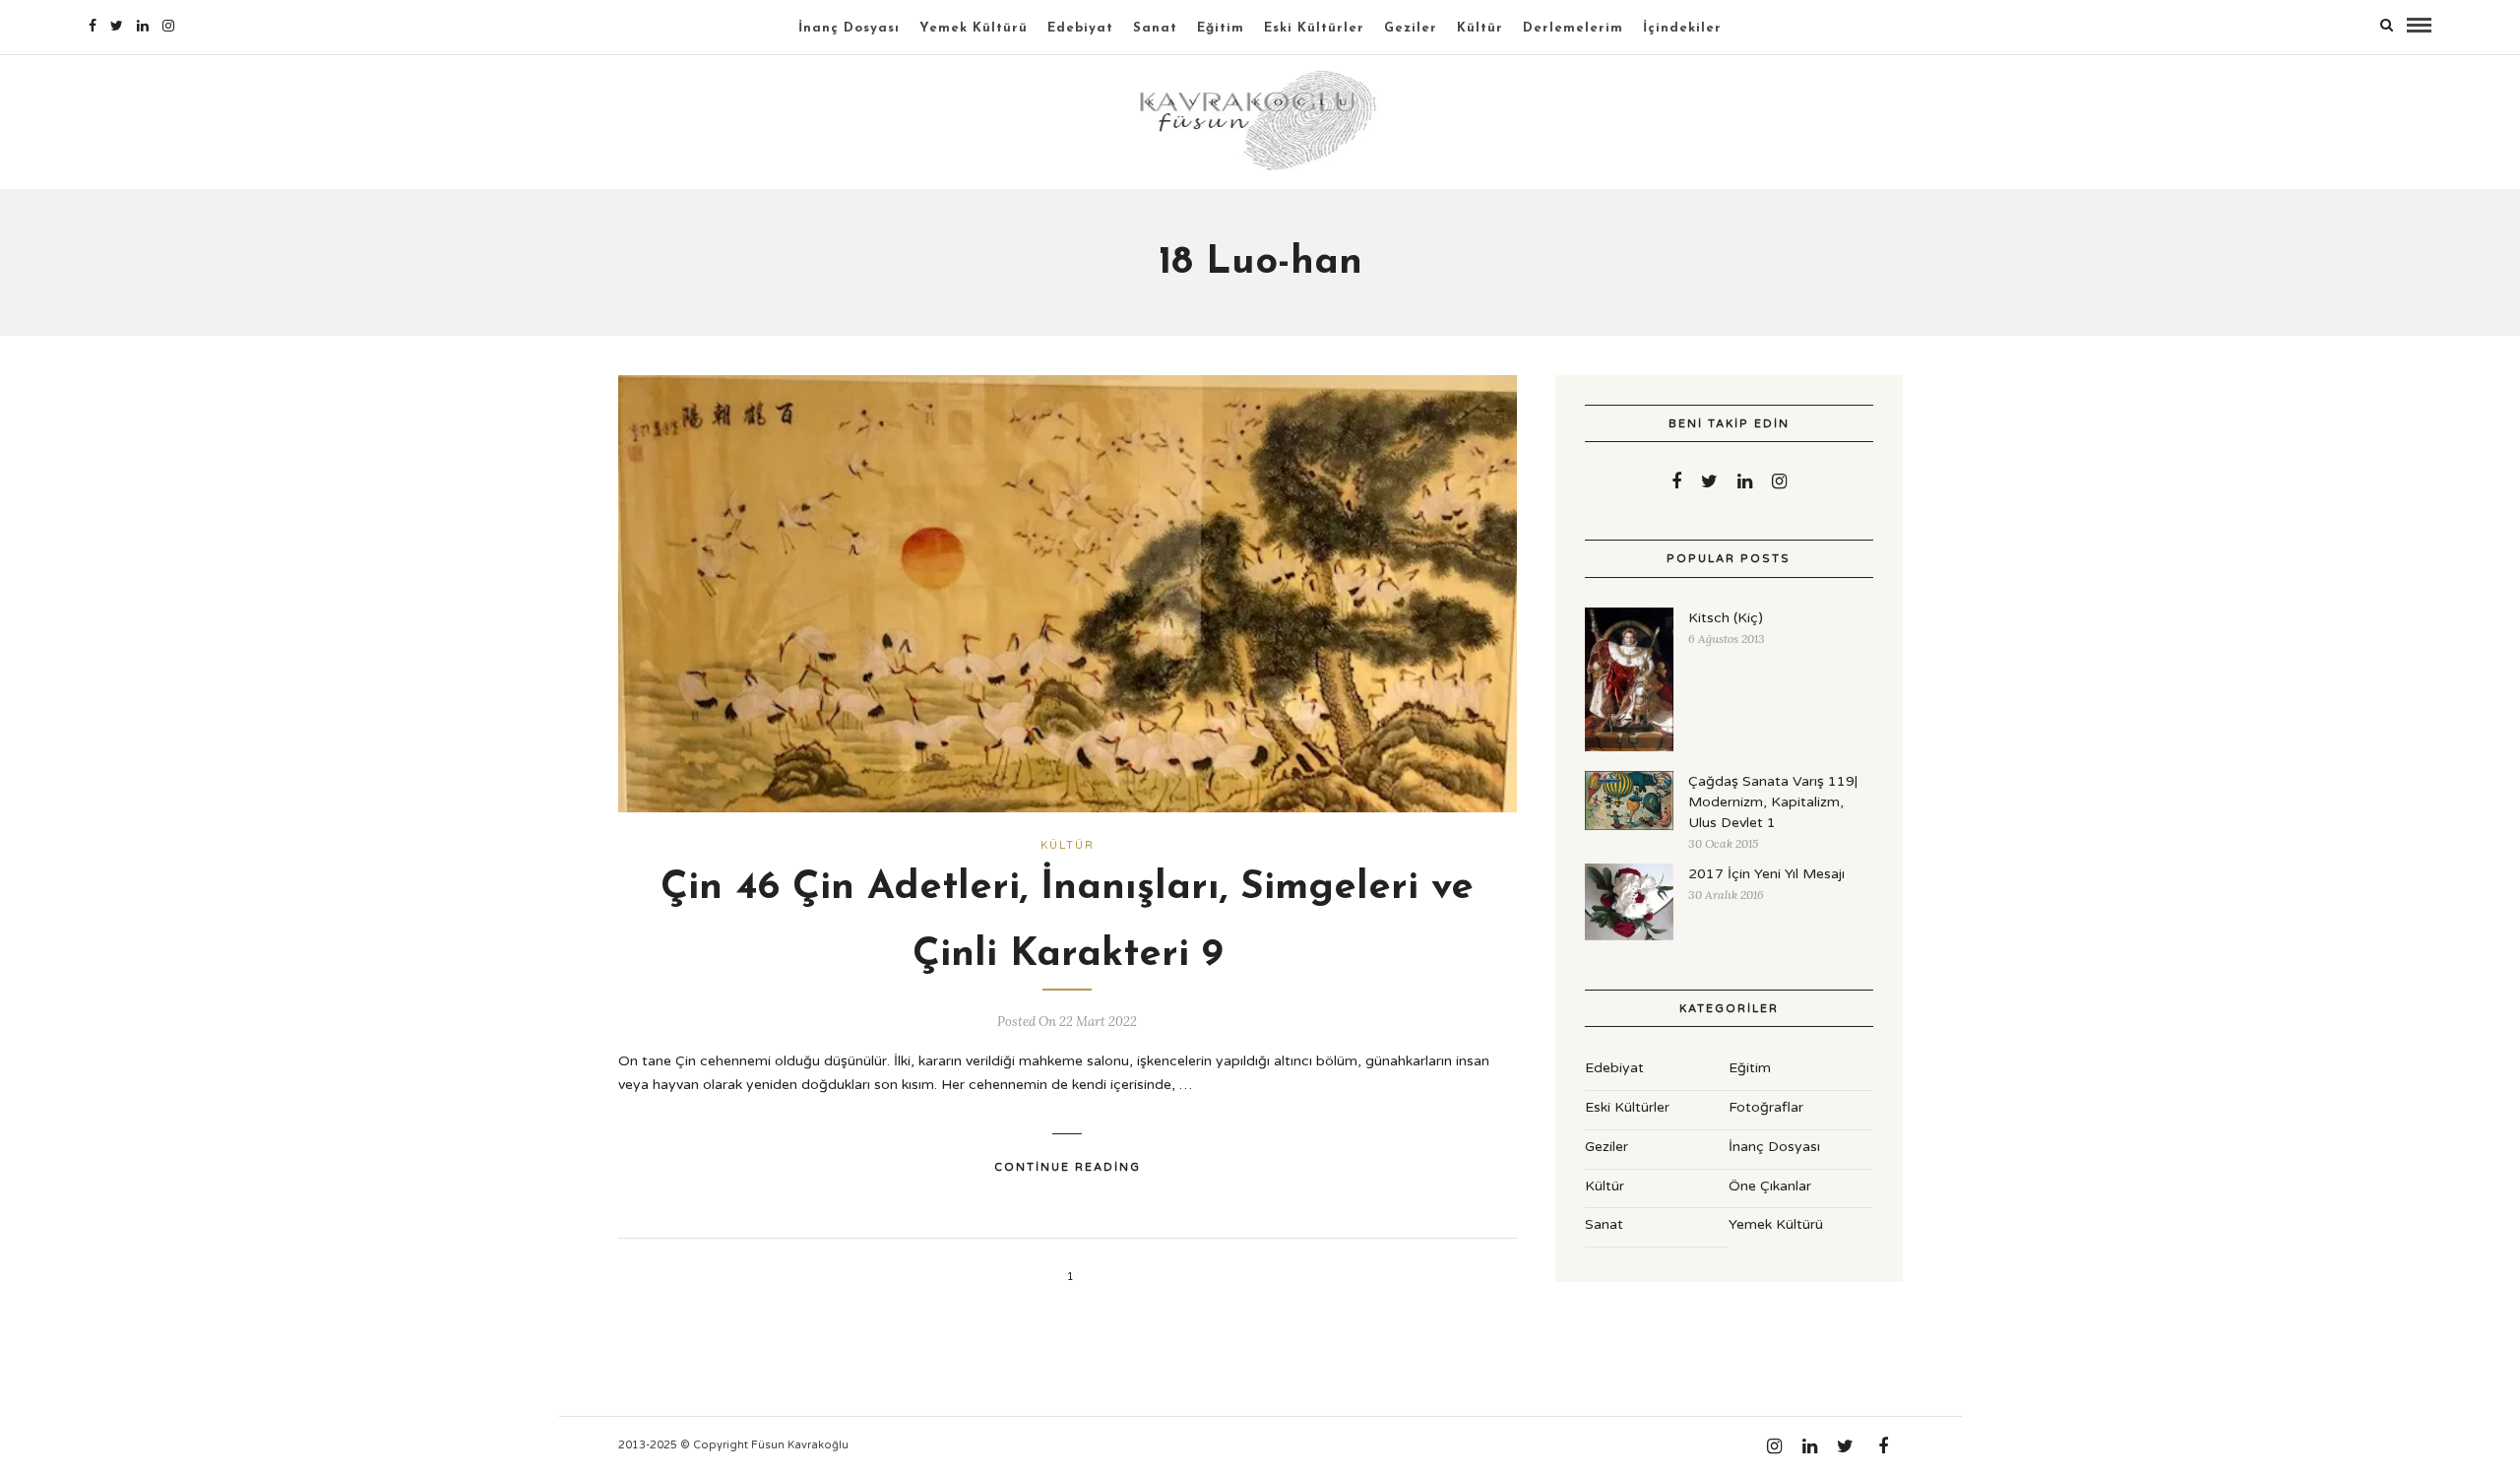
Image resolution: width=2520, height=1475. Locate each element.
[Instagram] (168, 26)
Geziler (1411, 28)
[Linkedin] (143, 26)
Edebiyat (1080, 28)
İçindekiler (1682, 28)
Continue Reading (1068, 1167)
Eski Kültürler (1314, 28)
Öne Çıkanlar (1770, 1186)
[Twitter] (1709, 481)
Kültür (1480, 28)
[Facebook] (1676, 481)
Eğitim (1221, 28)
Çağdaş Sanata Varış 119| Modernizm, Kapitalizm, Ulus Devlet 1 (1773, 802)
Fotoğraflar (1766, 1107)
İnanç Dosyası (849, 28)
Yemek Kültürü (974, 28)
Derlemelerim (1573, 28)
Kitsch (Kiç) (1726, 618)
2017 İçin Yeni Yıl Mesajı (1766, 874)
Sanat (1155, 28)
